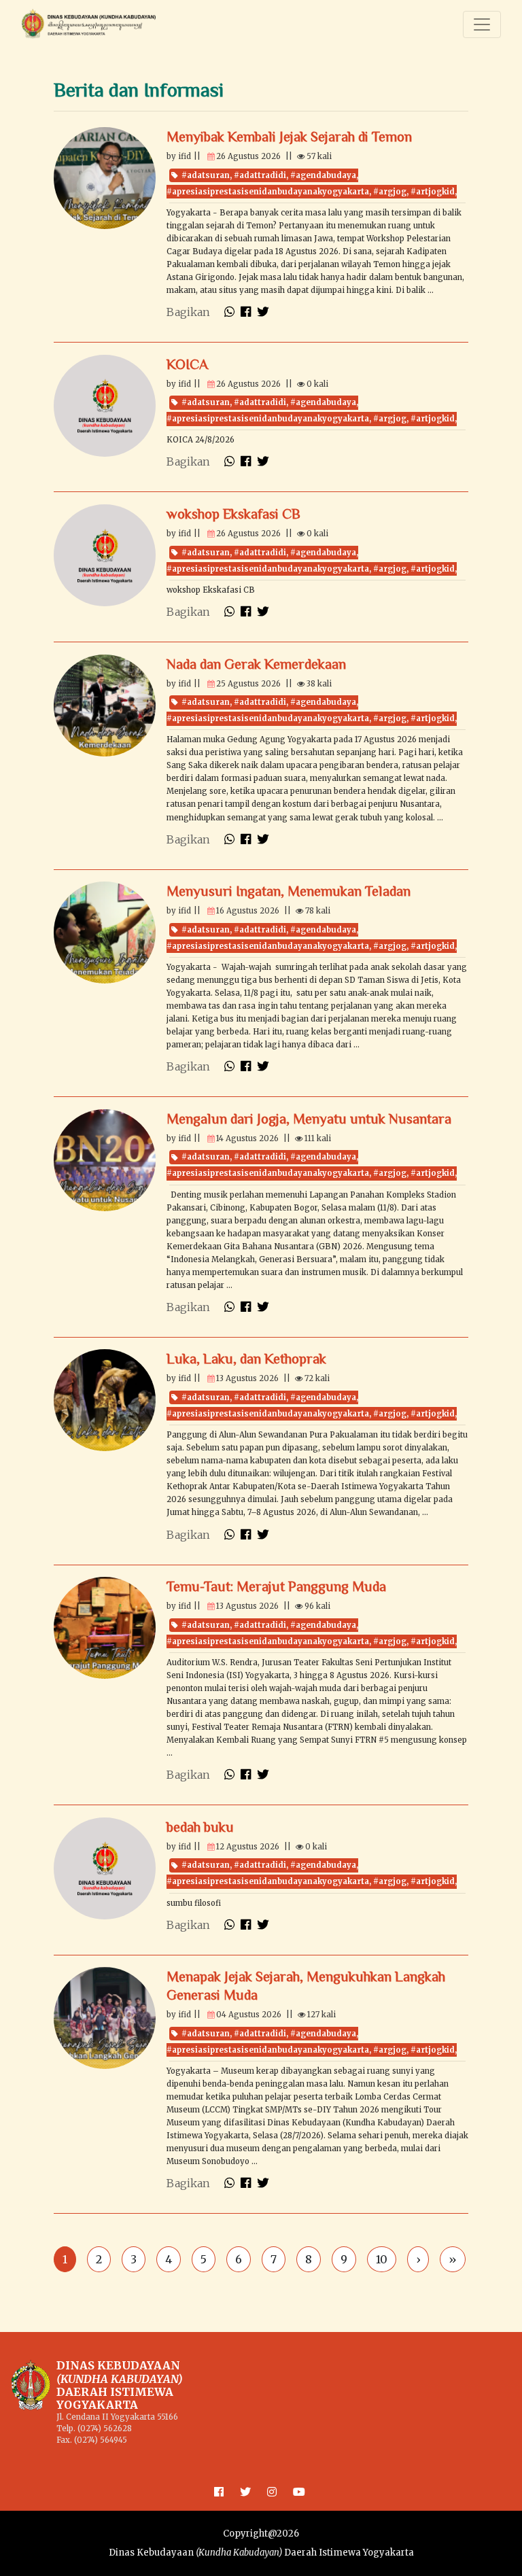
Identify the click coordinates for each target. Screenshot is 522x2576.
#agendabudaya (323, 175)
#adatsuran (206, 175)
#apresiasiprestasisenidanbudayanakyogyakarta (268, 192)
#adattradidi (260, 175)
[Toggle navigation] (482, 24)
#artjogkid (433, 192)
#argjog (390, 192)
